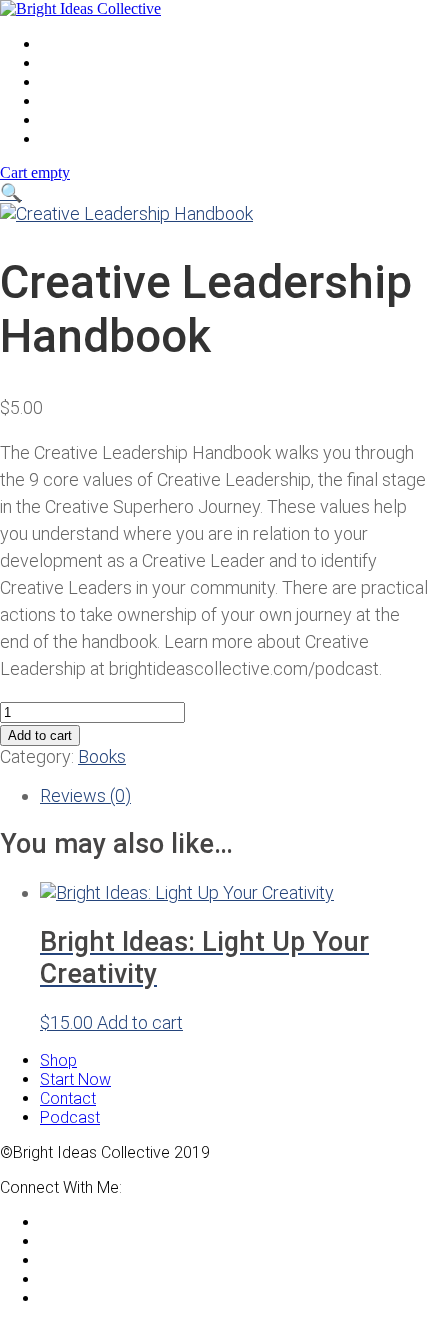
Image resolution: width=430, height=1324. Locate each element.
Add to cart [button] (140, 1022)
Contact (68, 119)
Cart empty (35, 172)
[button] (11, 192)
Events (63, 62)
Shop (58, 81)
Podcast (70, 100)
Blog (56, 43)
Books (102, 756)
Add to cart (40, 735)
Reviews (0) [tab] (85, 795)
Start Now (75, 138)
